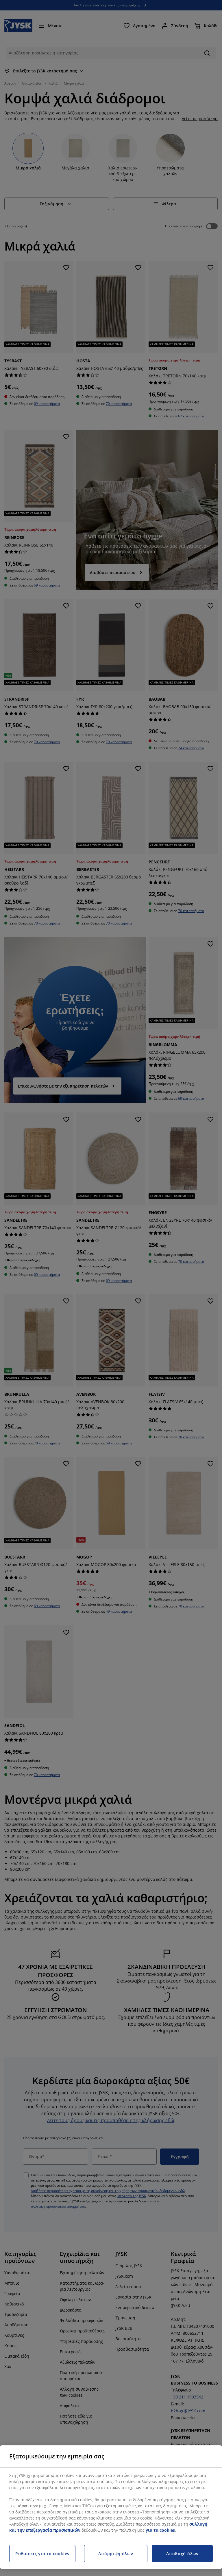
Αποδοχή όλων (182, 2554)
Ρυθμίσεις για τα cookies (42, 2554)
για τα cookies (160, 2530)
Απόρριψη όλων (116, 2554)
